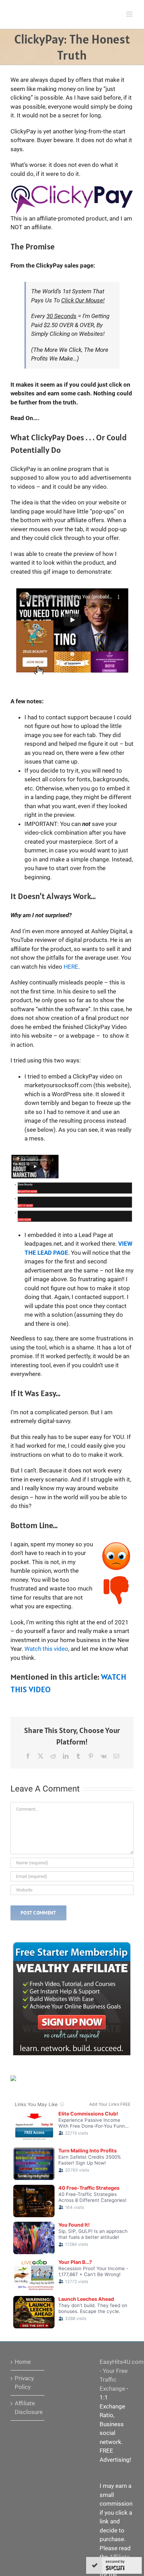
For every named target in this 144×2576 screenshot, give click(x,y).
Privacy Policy (24, 2383)
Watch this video (46, 1649)
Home (23, 2362)
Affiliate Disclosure (28, 2408)
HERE (71, 967)
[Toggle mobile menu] (130, 14)
